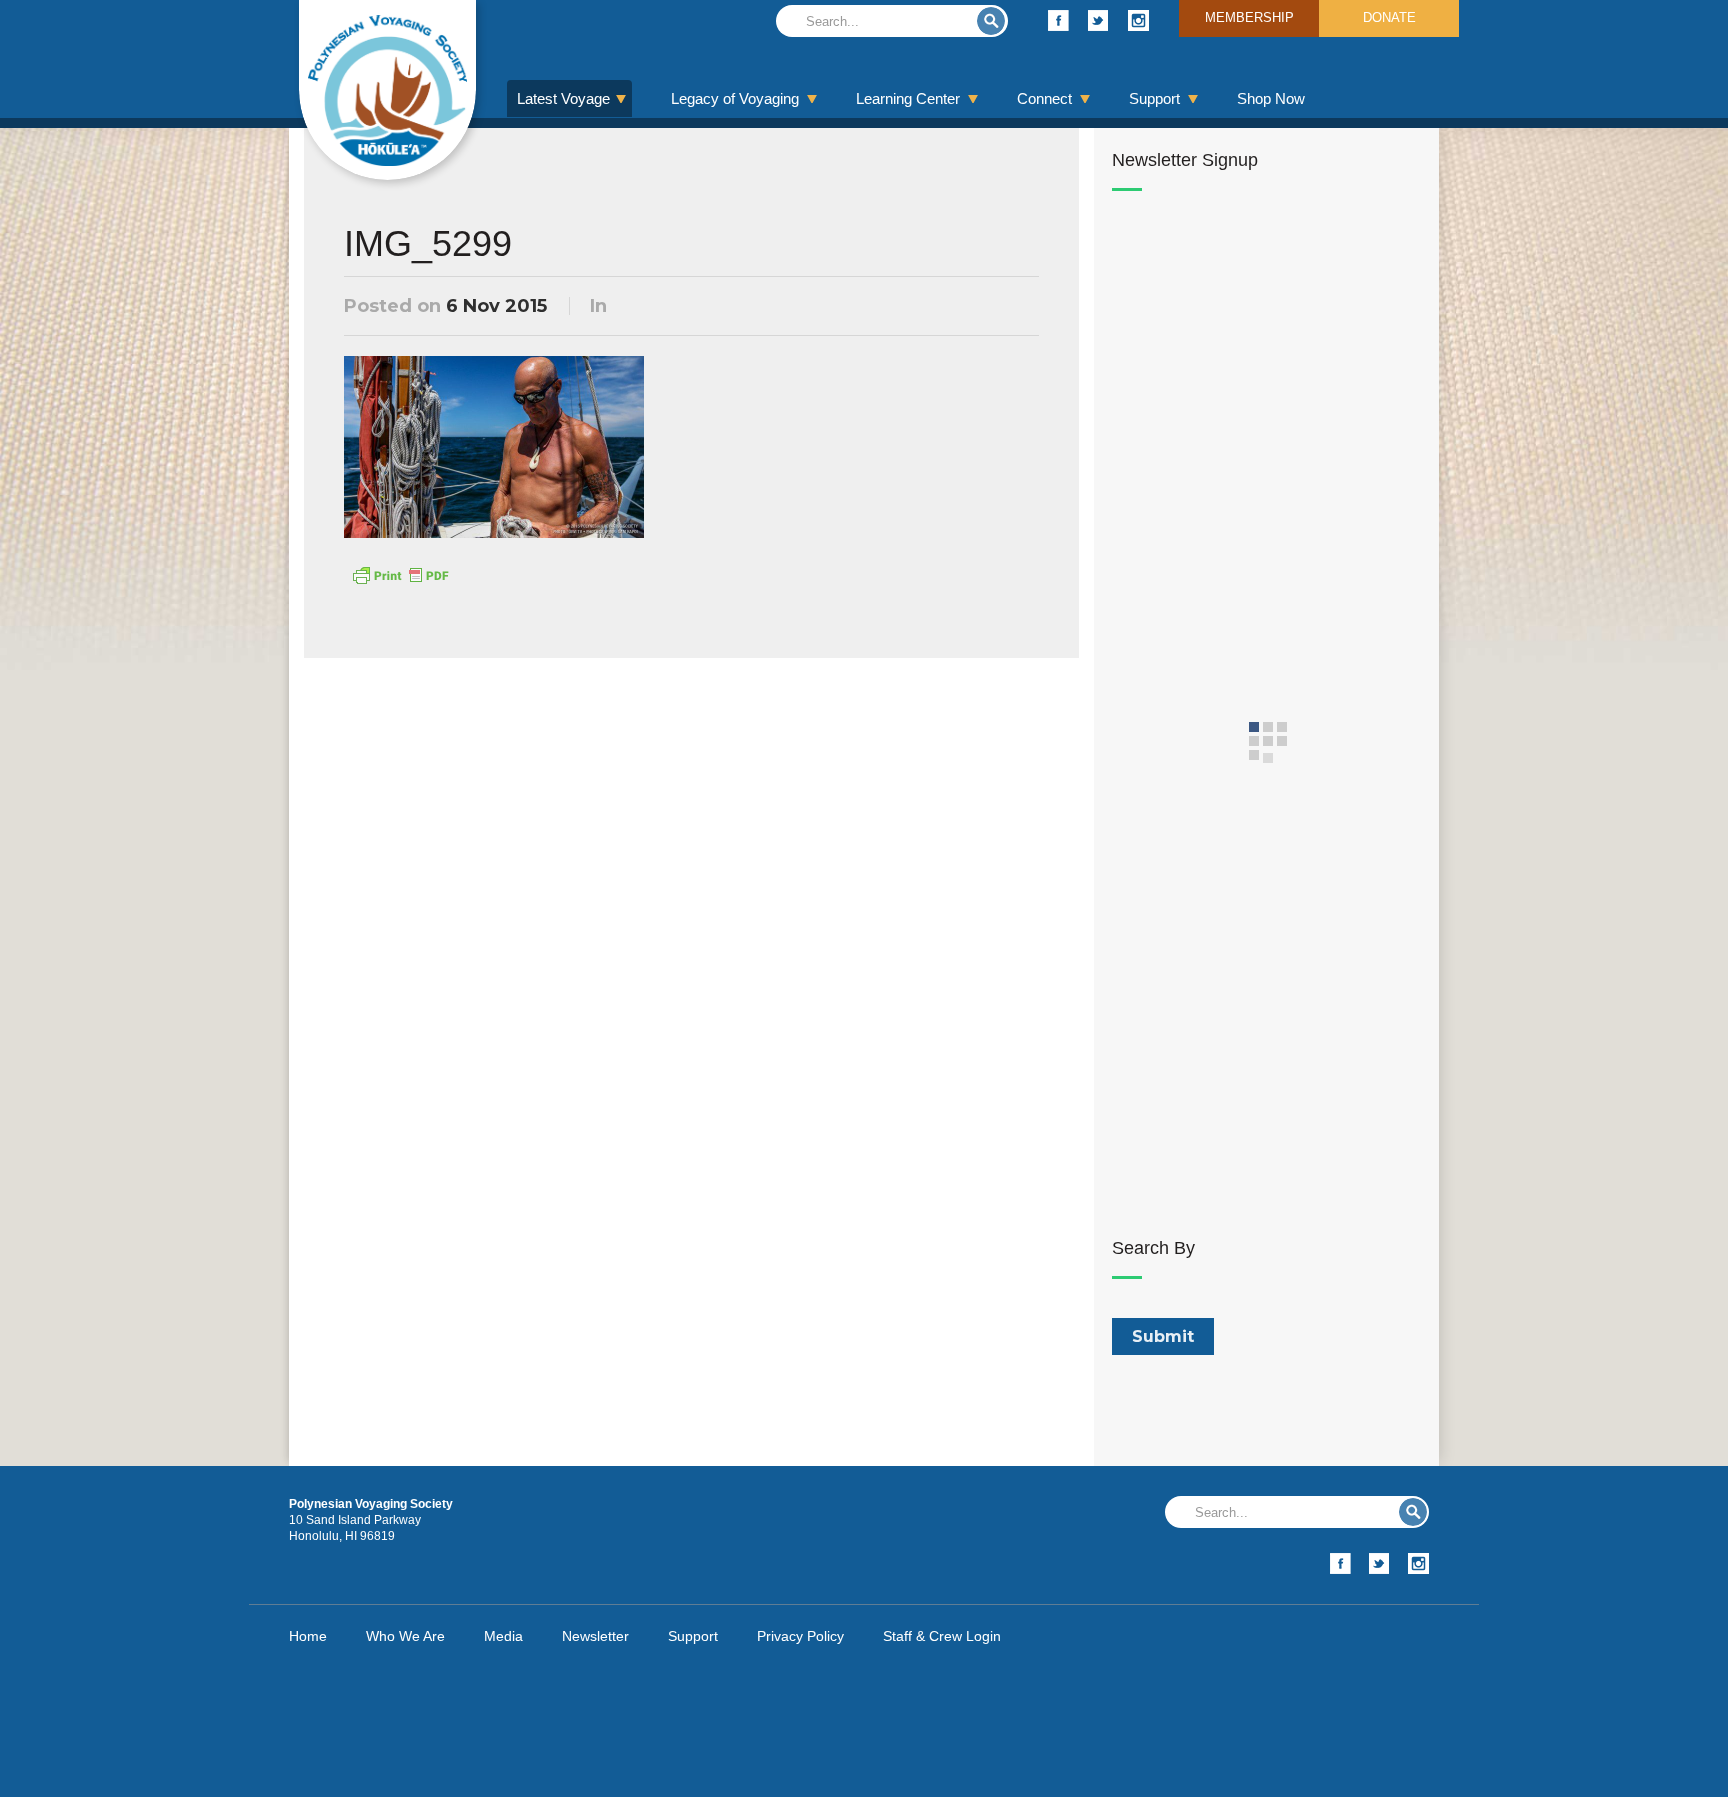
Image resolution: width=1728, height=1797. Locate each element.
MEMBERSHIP (1249, 17)
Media (503, 1636)
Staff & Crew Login (942, 1636)
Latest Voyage (563, 98)
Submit (991, 21)
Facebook (1058, 20)
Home (308, 1636)
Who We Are (405, 1636)
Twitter (1098, 20)
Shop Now (1271, 98)
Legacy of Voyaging (735, 98)
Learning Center (908, 98)
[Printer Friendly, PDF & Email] (400, 574)
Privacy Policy (800, 1636)
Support (1154, 98)
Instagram (1138, 20)
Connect (1044, 98)
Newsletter (595, 1636)
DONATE (1389, 17)
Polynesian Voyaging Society (387, 90)
